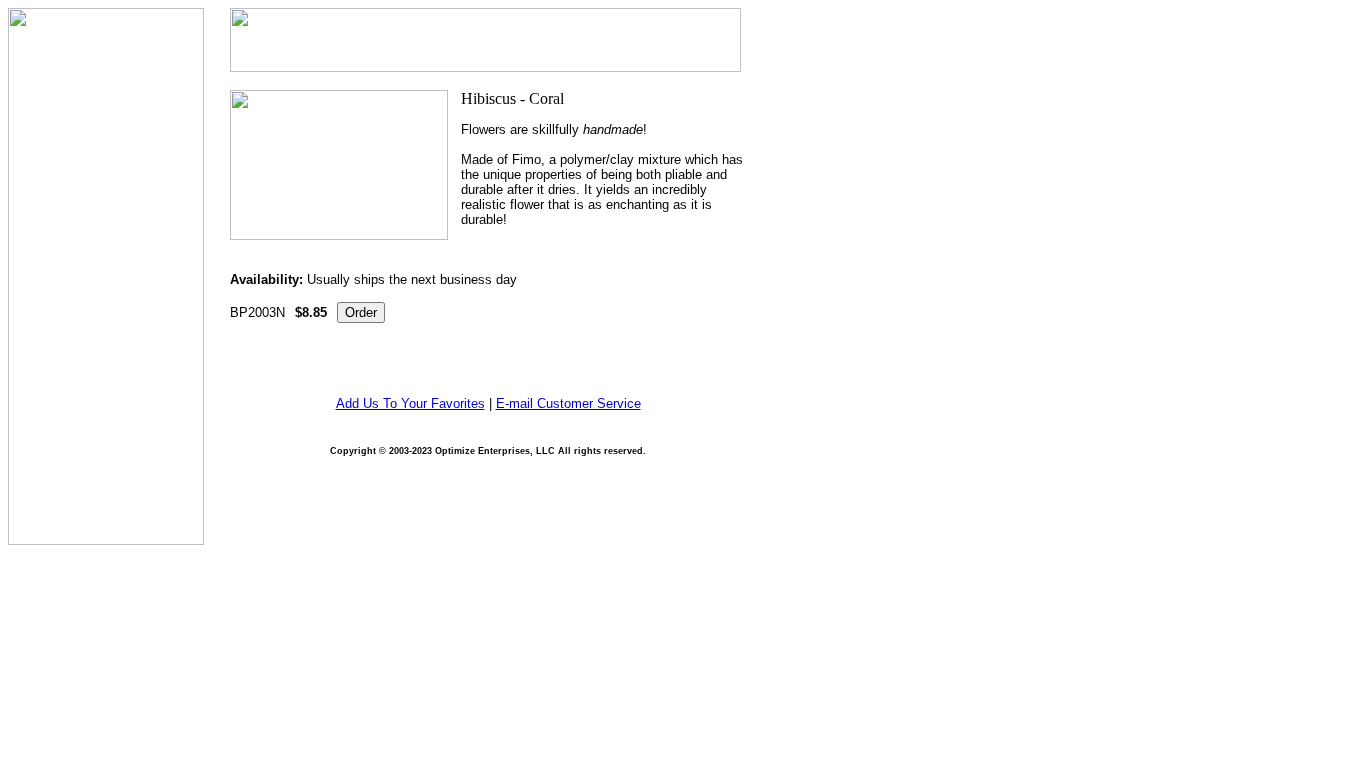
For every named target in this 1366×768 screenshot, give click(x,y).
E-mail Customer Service (568, 403)
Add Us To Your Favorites (410, 403)
